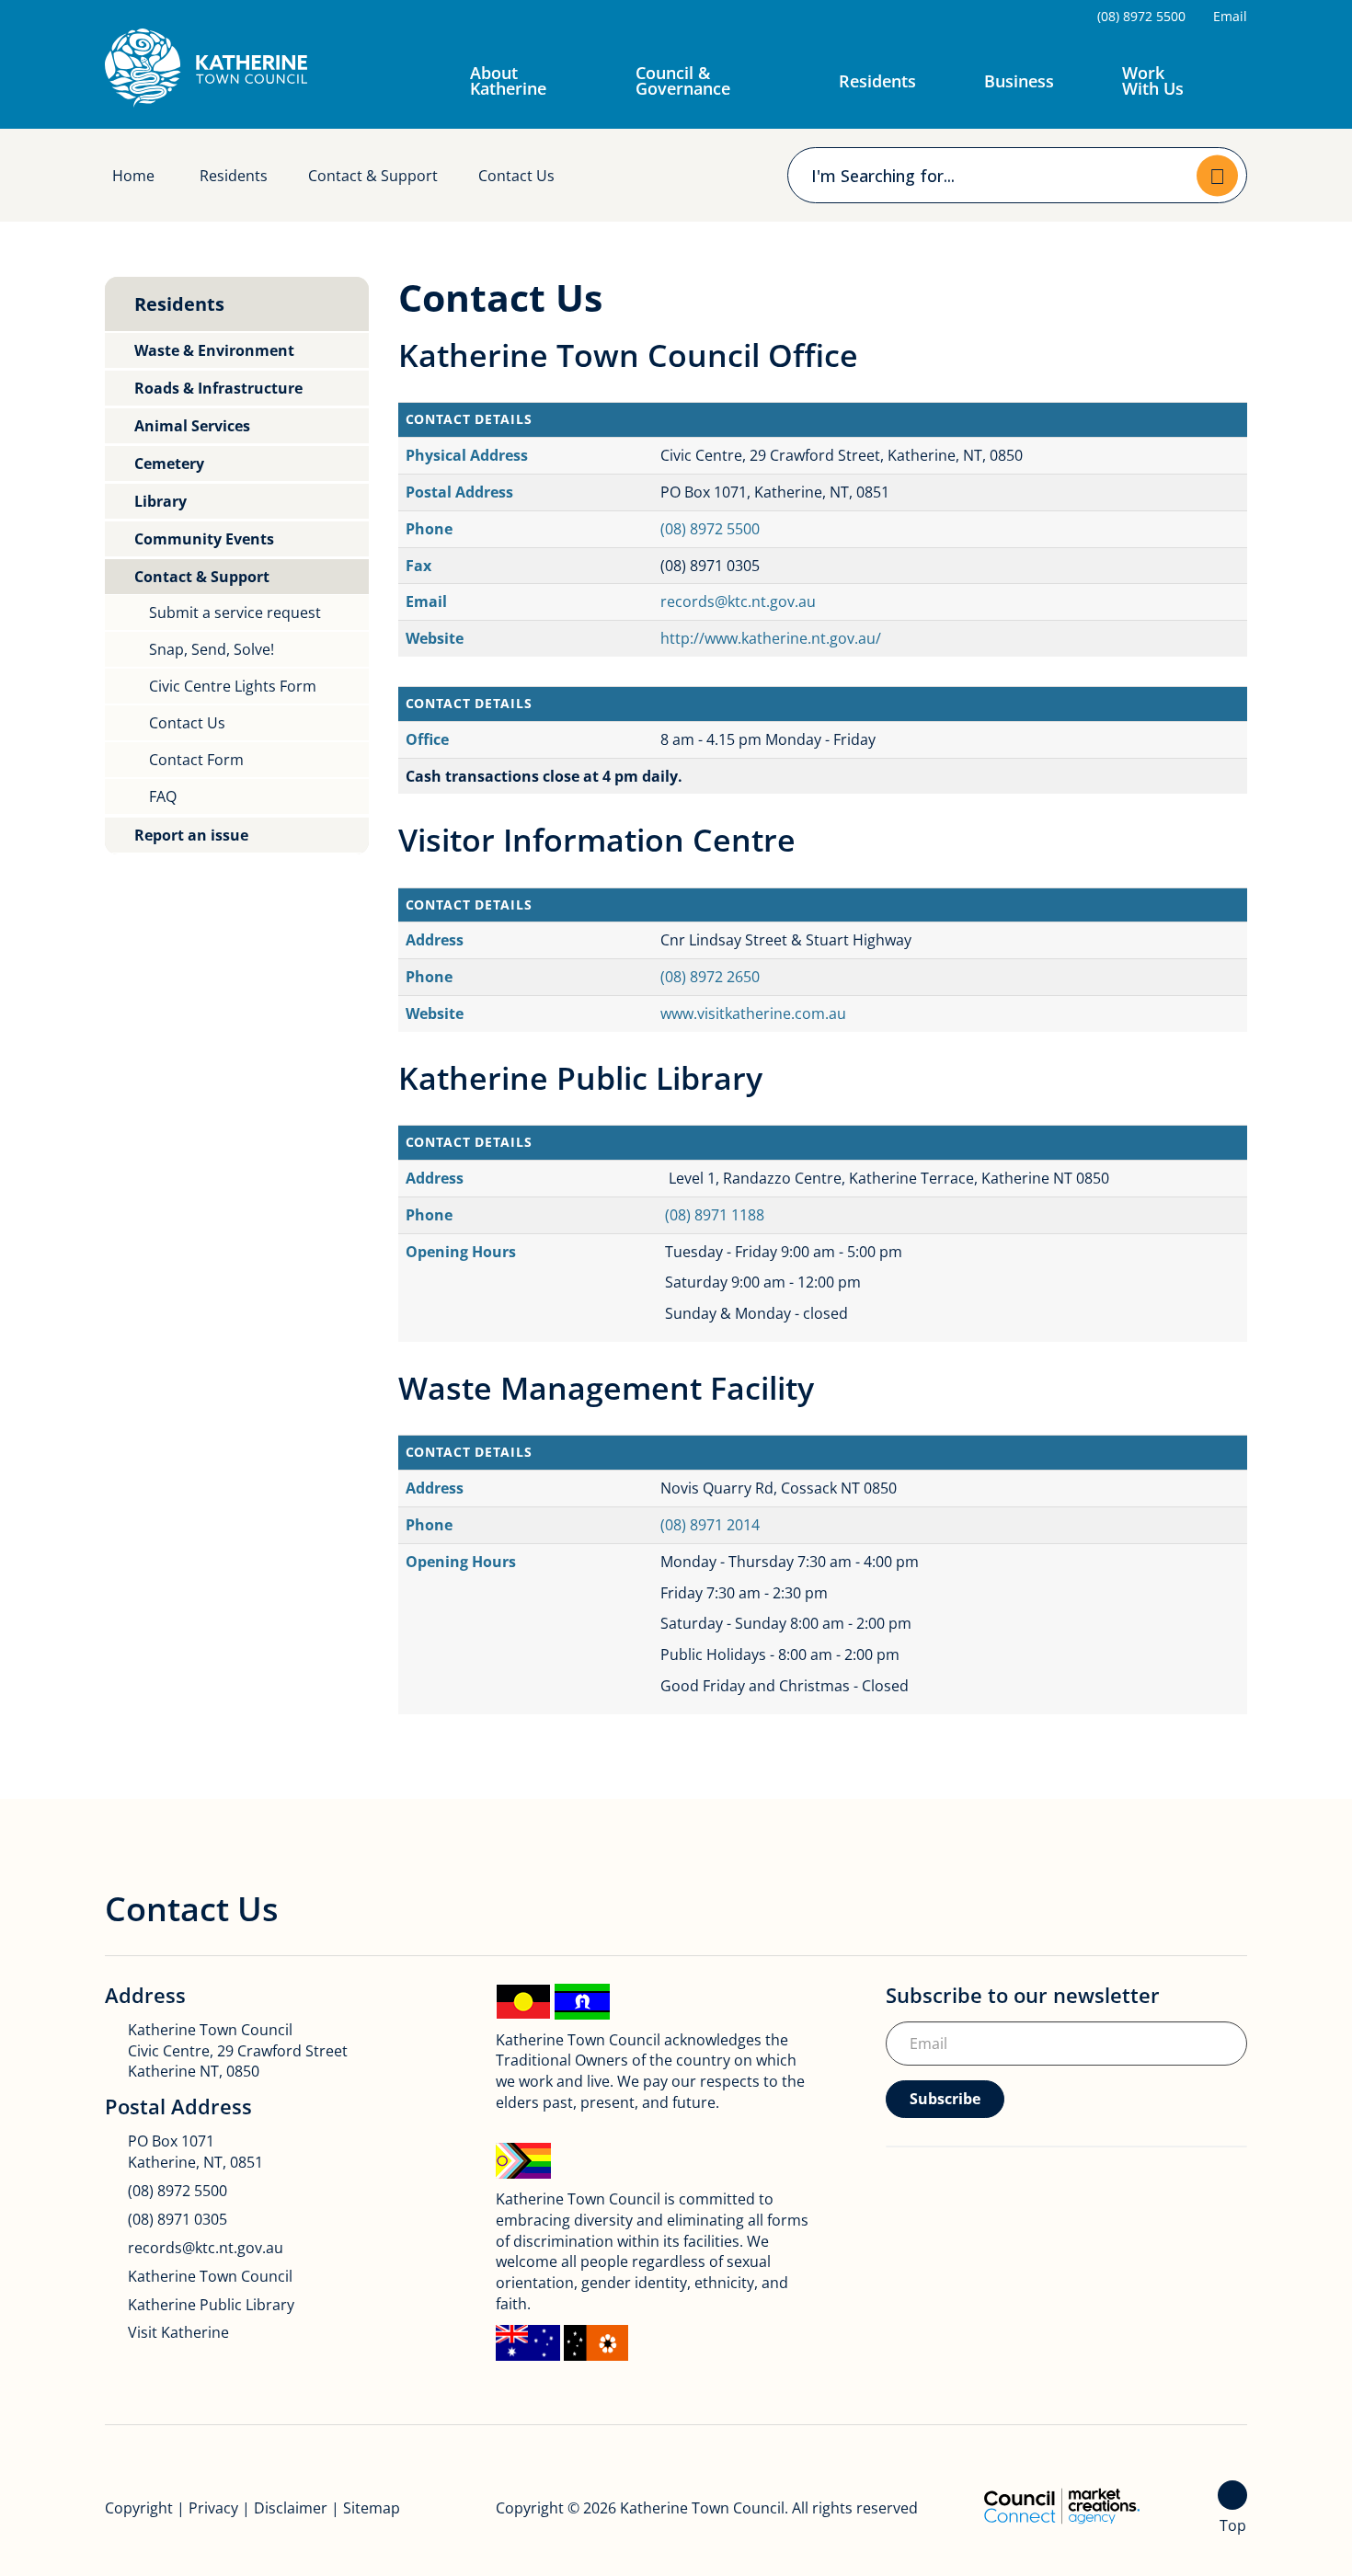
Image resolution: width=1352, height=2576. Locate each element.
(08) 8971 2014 (710, 1525)
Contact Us (516, 176)
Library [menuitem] (160, 501)
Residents (877, 81)
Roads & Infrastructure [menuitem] (218, 388)
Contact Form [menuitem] (196, 760)
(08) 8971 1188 (715, 1215)
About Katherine (508, 80)
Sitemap (372, 2508)
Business (1019, 81)
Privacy (213, 2508)
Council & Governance (683, 80)
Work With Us (1153, 80)
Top (1233, 2525)
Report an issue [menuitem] (191, 835)
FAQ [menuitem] (163, 796)
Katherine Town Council (210, 2276)
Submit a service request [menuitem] (235, 613)
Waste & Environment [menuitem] (214, 350)
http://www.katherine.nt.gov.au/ (771, 638)
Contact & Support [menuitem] (202, 577)
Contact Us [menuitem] (187, 723)
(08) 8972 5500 (710, 529)
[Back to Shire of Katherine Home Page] (206, 68)
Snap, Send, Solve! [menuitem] (212, 649)
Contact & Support (373, 176)
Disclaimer (291, 2508)
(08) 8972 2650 (710, 977)
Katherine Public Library (211, 2305)
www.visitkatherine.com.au (753, 1013)
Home (133, 176)
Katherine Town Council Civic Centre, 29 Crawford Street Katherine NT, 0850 (238, 2051)
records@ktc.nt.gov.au (738, 601)
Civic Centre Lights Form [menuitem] (233, 686)
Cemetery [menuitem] (169, 464)
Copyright (139, 2508)
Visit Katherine (178, 2332)
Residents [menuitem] (179, 304)
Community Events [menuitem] (204, 539)
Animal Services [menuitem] (192, 426)
